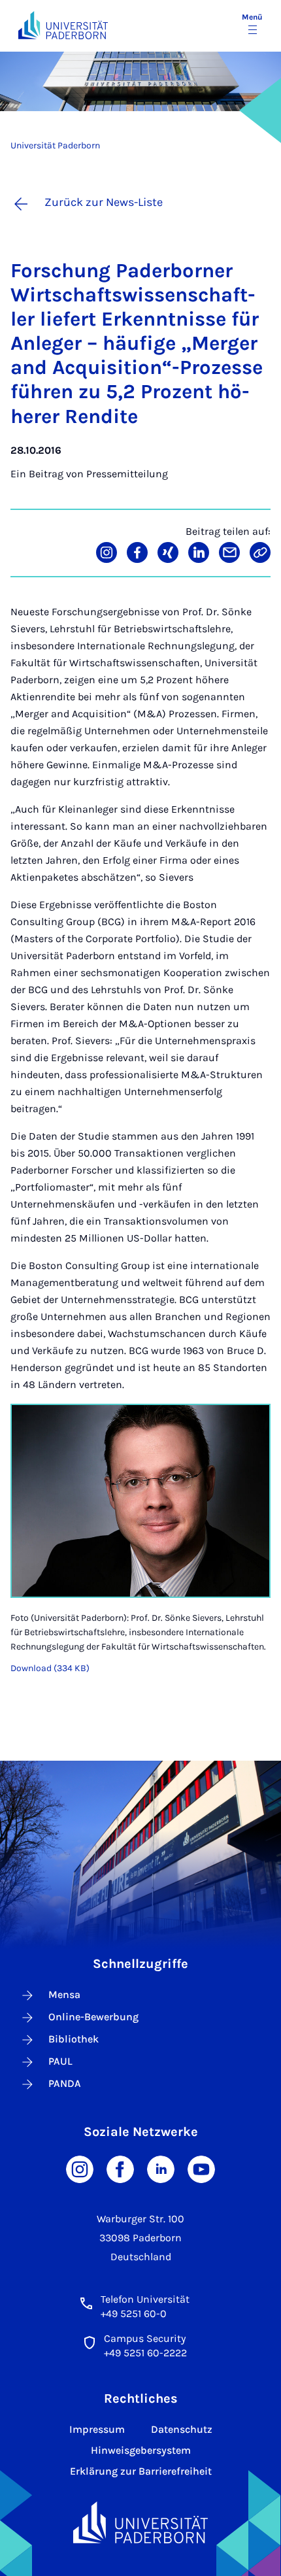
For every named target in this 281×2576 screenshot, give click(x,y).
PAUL (60, 2061)
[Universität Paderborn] (140, 2523)
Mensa (64, 1994)
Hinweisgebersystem (141, 2450)
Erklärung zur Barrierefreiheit (141, 2471)
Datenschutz (182, 2429)
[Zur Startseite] (63, 25)
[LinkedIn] (161, 2168)
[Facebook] (120, 2168)
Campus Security (145, 2338)
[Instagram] (80, 2168)
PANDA (65, 2083)
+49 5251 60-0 (134, 2313)
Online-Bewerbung (93, 2017)
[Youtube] (201, 2168)
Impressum (97, 2429)
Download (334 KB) (50, 1668)
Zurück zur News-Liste (104, 202)
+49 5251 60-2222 (145, 2353)
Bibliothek (74, 2039)
